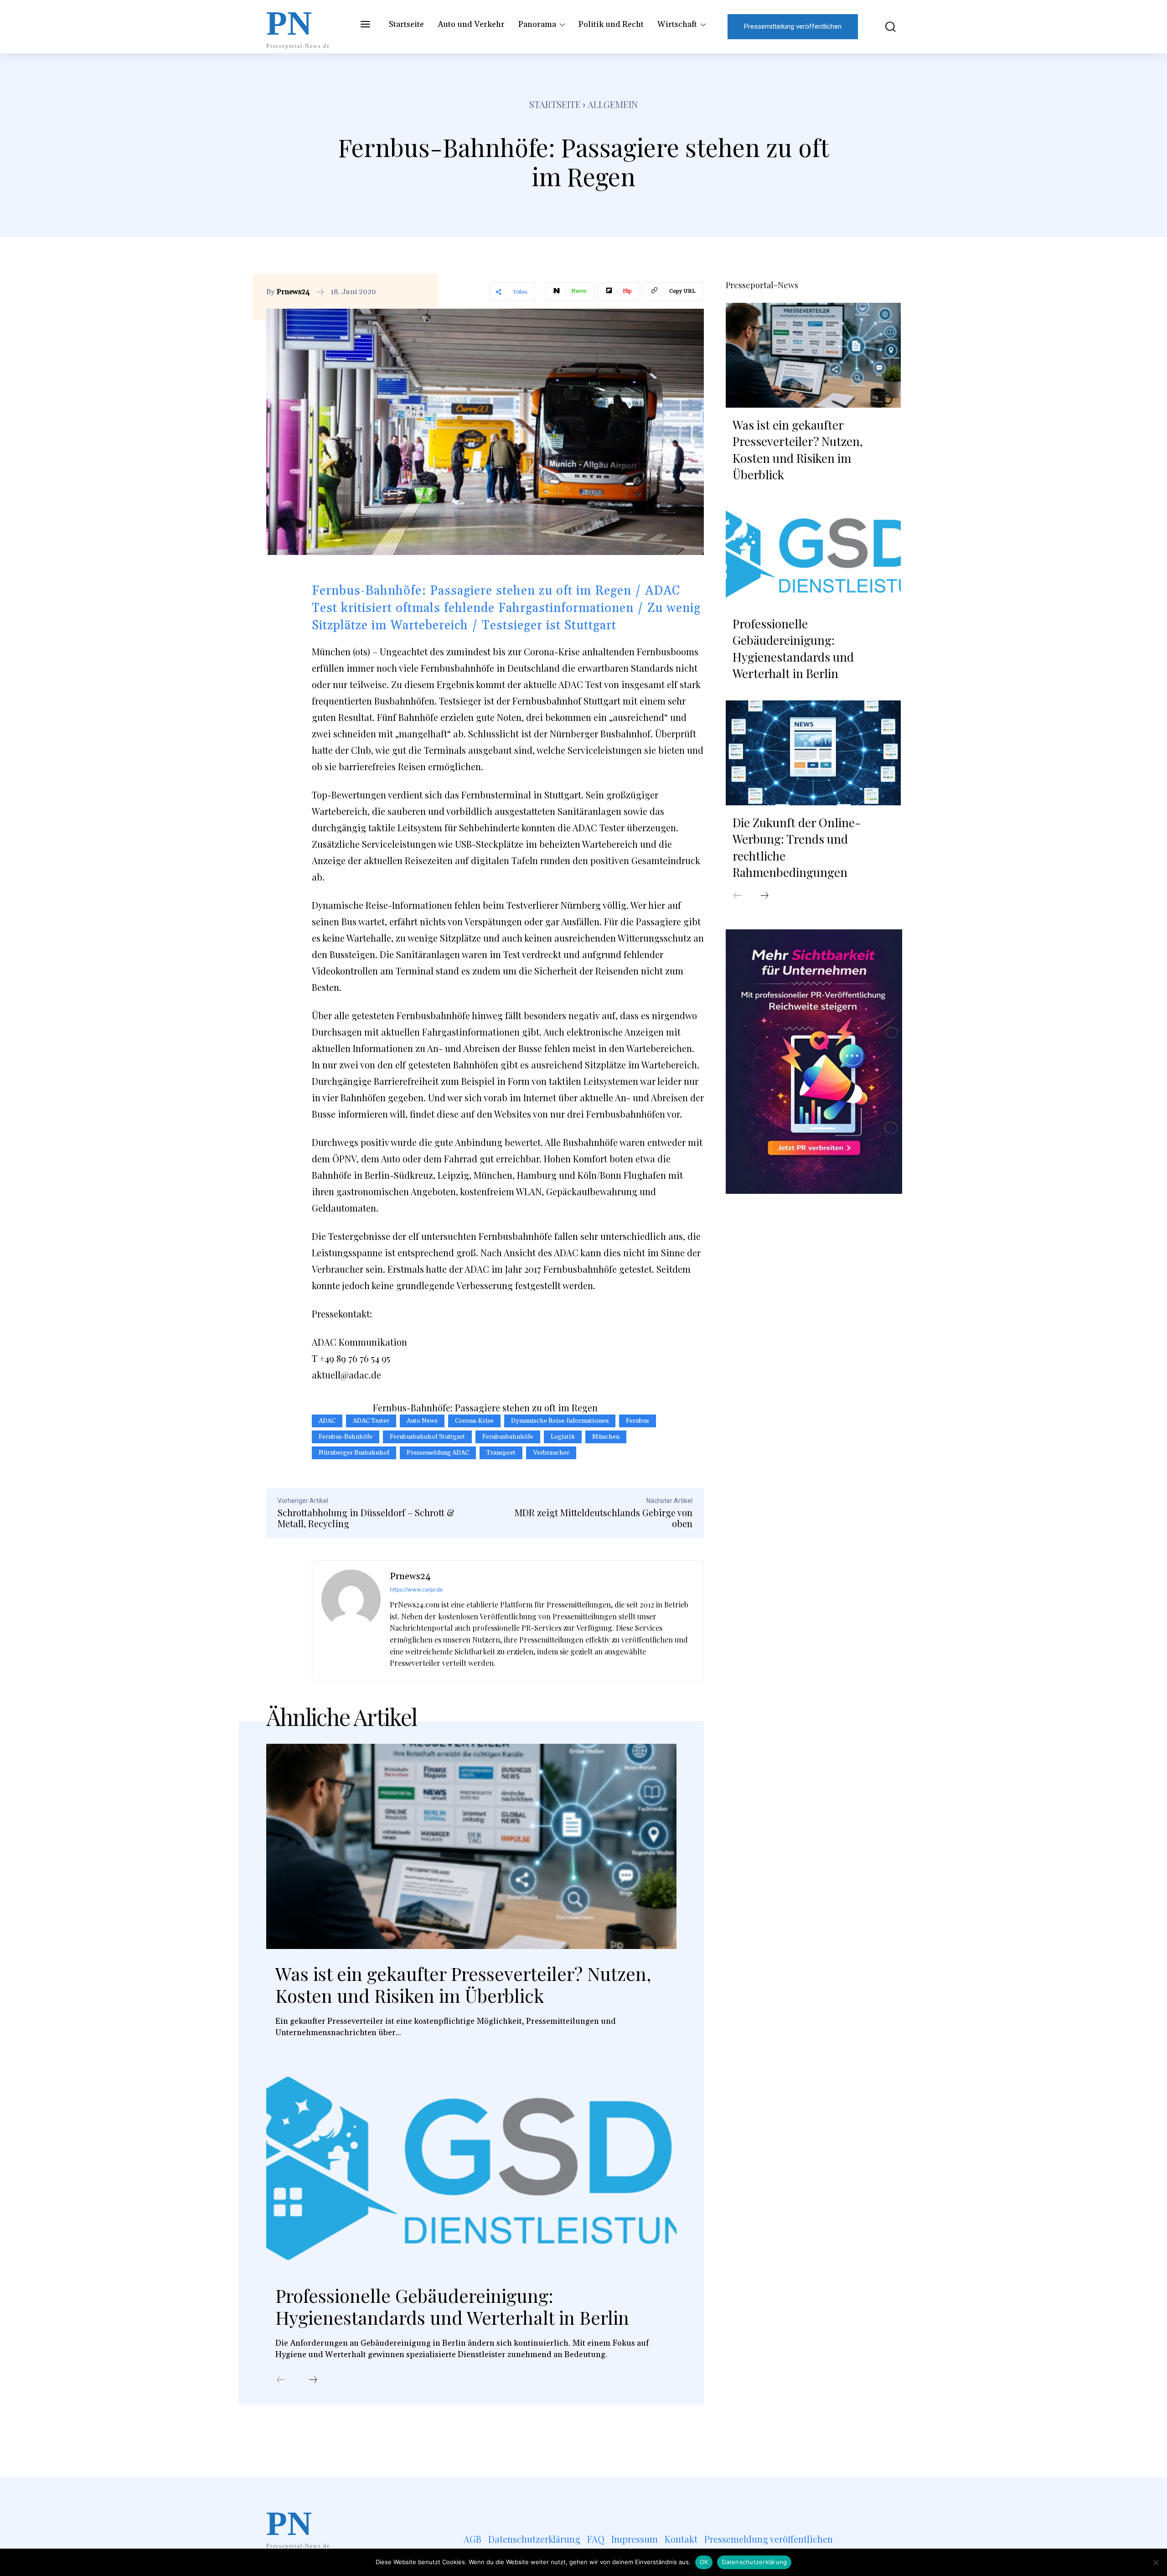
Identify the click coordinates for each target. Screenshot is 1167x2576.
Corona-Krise (474, 1421)
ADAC (327, 1421)
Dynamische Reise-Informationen (560, 1421)
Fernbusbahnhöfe (508, 1437)
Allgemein (613, 104)
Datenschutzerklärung (754, 2562)
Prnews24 (293, 292)
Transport (501, 1453)
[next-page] (313, 2380)
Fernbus (638, 1421)
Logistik (563, 1437)
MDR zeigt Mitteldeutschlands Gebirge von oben (604, 1518)
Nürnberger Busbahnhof (354, 1453)
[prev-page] (281, 2380)
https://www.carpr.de (416, 1589)
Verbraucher (551, 1453)
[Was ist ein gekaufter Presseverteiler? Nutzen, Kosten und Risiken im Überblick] (471, 1846)
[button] (884, 27)
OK (704, 2562)
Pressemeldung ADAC (438, 1453)
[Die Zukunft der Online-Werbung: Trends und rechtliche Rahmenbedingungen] (813, 753)
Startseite (555, 104)
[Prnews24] (351, 1620)
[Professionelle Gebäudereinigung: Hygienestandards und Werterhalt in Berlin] (471, 2168)
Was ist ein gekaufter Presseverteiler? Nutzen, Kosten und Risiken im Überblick (463, 1984)
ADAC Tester (371, 1421)
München (606, 1437)
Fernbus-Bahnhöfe (346, 1437)
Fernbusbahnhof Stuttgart (427, 1437)
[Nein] (1156, 2562)
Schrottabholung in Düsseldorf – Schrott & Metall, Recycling (366, 1518)
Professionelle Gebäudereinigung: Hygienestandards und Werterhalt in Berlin (452, 2306)
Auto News (422, 1421)
